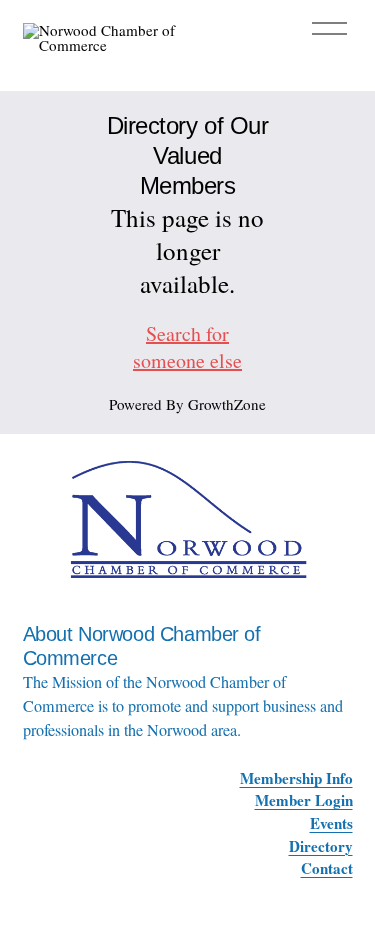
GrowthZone (227, 404)
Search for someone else (187, 347)
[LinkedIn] (343, 890)
